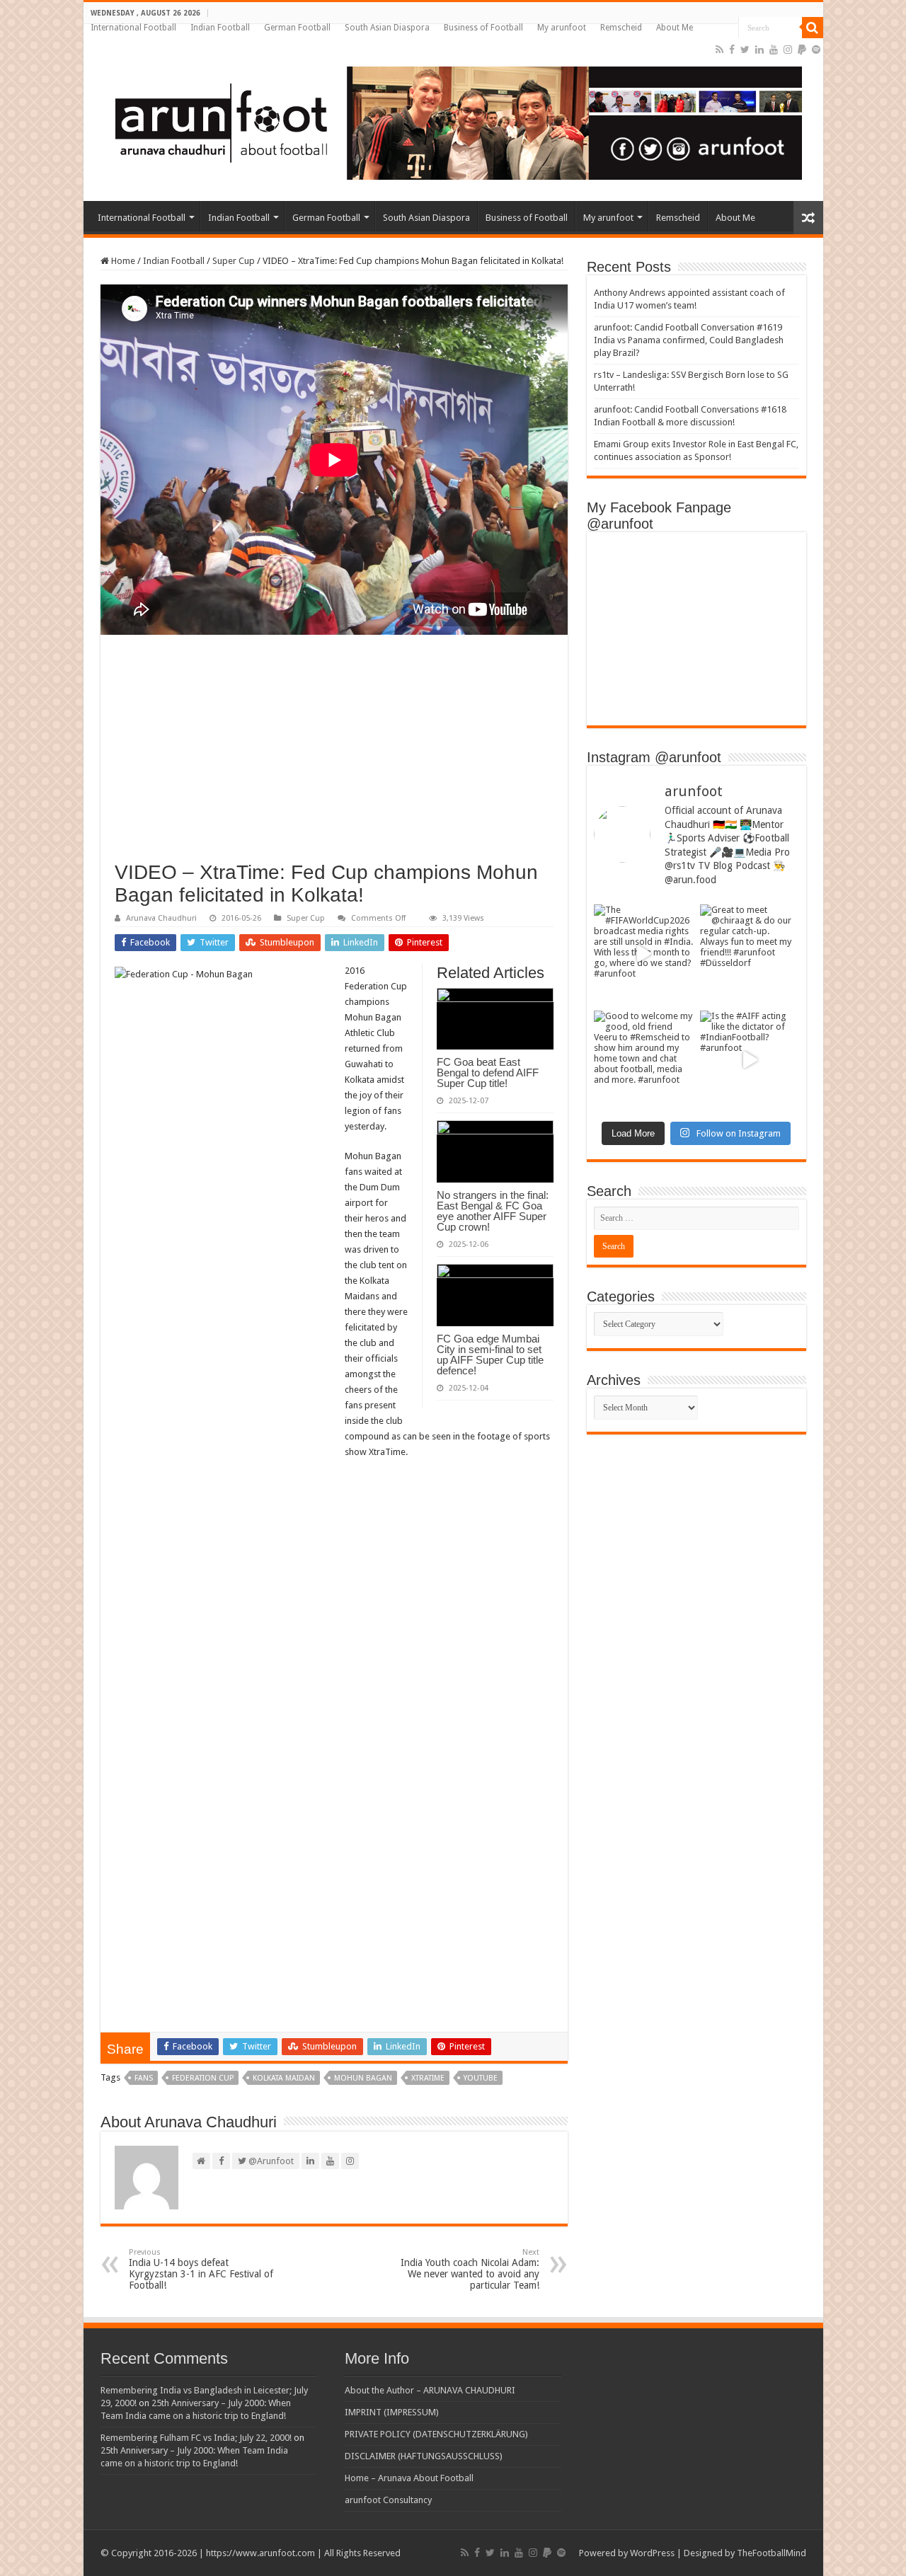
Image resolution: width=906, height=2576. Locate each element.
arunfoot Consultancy (388, 2500)
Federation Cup (203, 2078)
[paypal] (802, 50)
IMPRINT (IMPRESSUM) (392, 2412)
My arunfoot (562, 28)
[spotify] (816, 50)
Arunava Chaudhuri (161, 918)
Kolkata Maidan (284, 2078)
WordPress (652, 2553)
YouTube (481, 2078)
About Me (675, 28)
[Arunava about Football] (448, 120)
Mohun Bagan (363, 2078)
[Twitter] (745, 50)
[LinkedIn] (759, 50)
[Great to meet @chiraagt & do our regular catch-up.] (750, 954)
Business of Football (483, 28)
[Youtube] (774, 50)
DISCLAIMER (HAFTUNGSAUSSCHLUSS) (424, 2456)
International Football (133, 28)
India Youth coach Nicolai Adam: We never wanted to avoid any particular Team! (470, 2269)
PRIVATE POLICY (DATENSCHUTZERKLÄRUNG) (436, 2434)
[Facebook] (732, 50)
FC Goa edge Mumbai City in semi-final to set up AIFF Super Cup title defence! (490, 1355)
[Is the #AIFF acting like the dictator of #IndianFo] (750, 1060)
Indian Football (220, 28)
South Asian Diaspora (387, 28)
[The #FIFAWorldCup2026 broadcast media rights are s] (643, 954)
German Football (297, 28)
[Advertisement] (334, 755)
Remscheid (621, 28)
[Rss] (719, 50)
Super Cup (234, 261)
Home (122, 261)
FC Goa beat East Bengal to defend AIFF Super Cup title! (488, 1073)
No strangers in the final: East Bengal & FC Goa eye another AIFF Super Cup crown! (493, 1211)
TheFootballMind (772, 2553)
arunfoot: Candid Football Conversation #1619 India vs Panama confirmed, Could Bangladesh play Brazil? (689, 340)
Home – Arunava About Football (409, 2478)
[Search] (813, 28)
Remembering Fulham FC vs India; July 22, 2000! (196, 2438)
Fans (144, 2078)
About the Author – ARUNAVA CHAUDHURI (430, 2390)
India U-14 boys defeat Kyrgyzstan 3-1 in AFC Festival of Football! (201, 2269)
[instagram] (788, 50)
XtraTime (428, 2078)
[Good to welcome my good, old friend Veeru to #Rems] (643, 1060)
